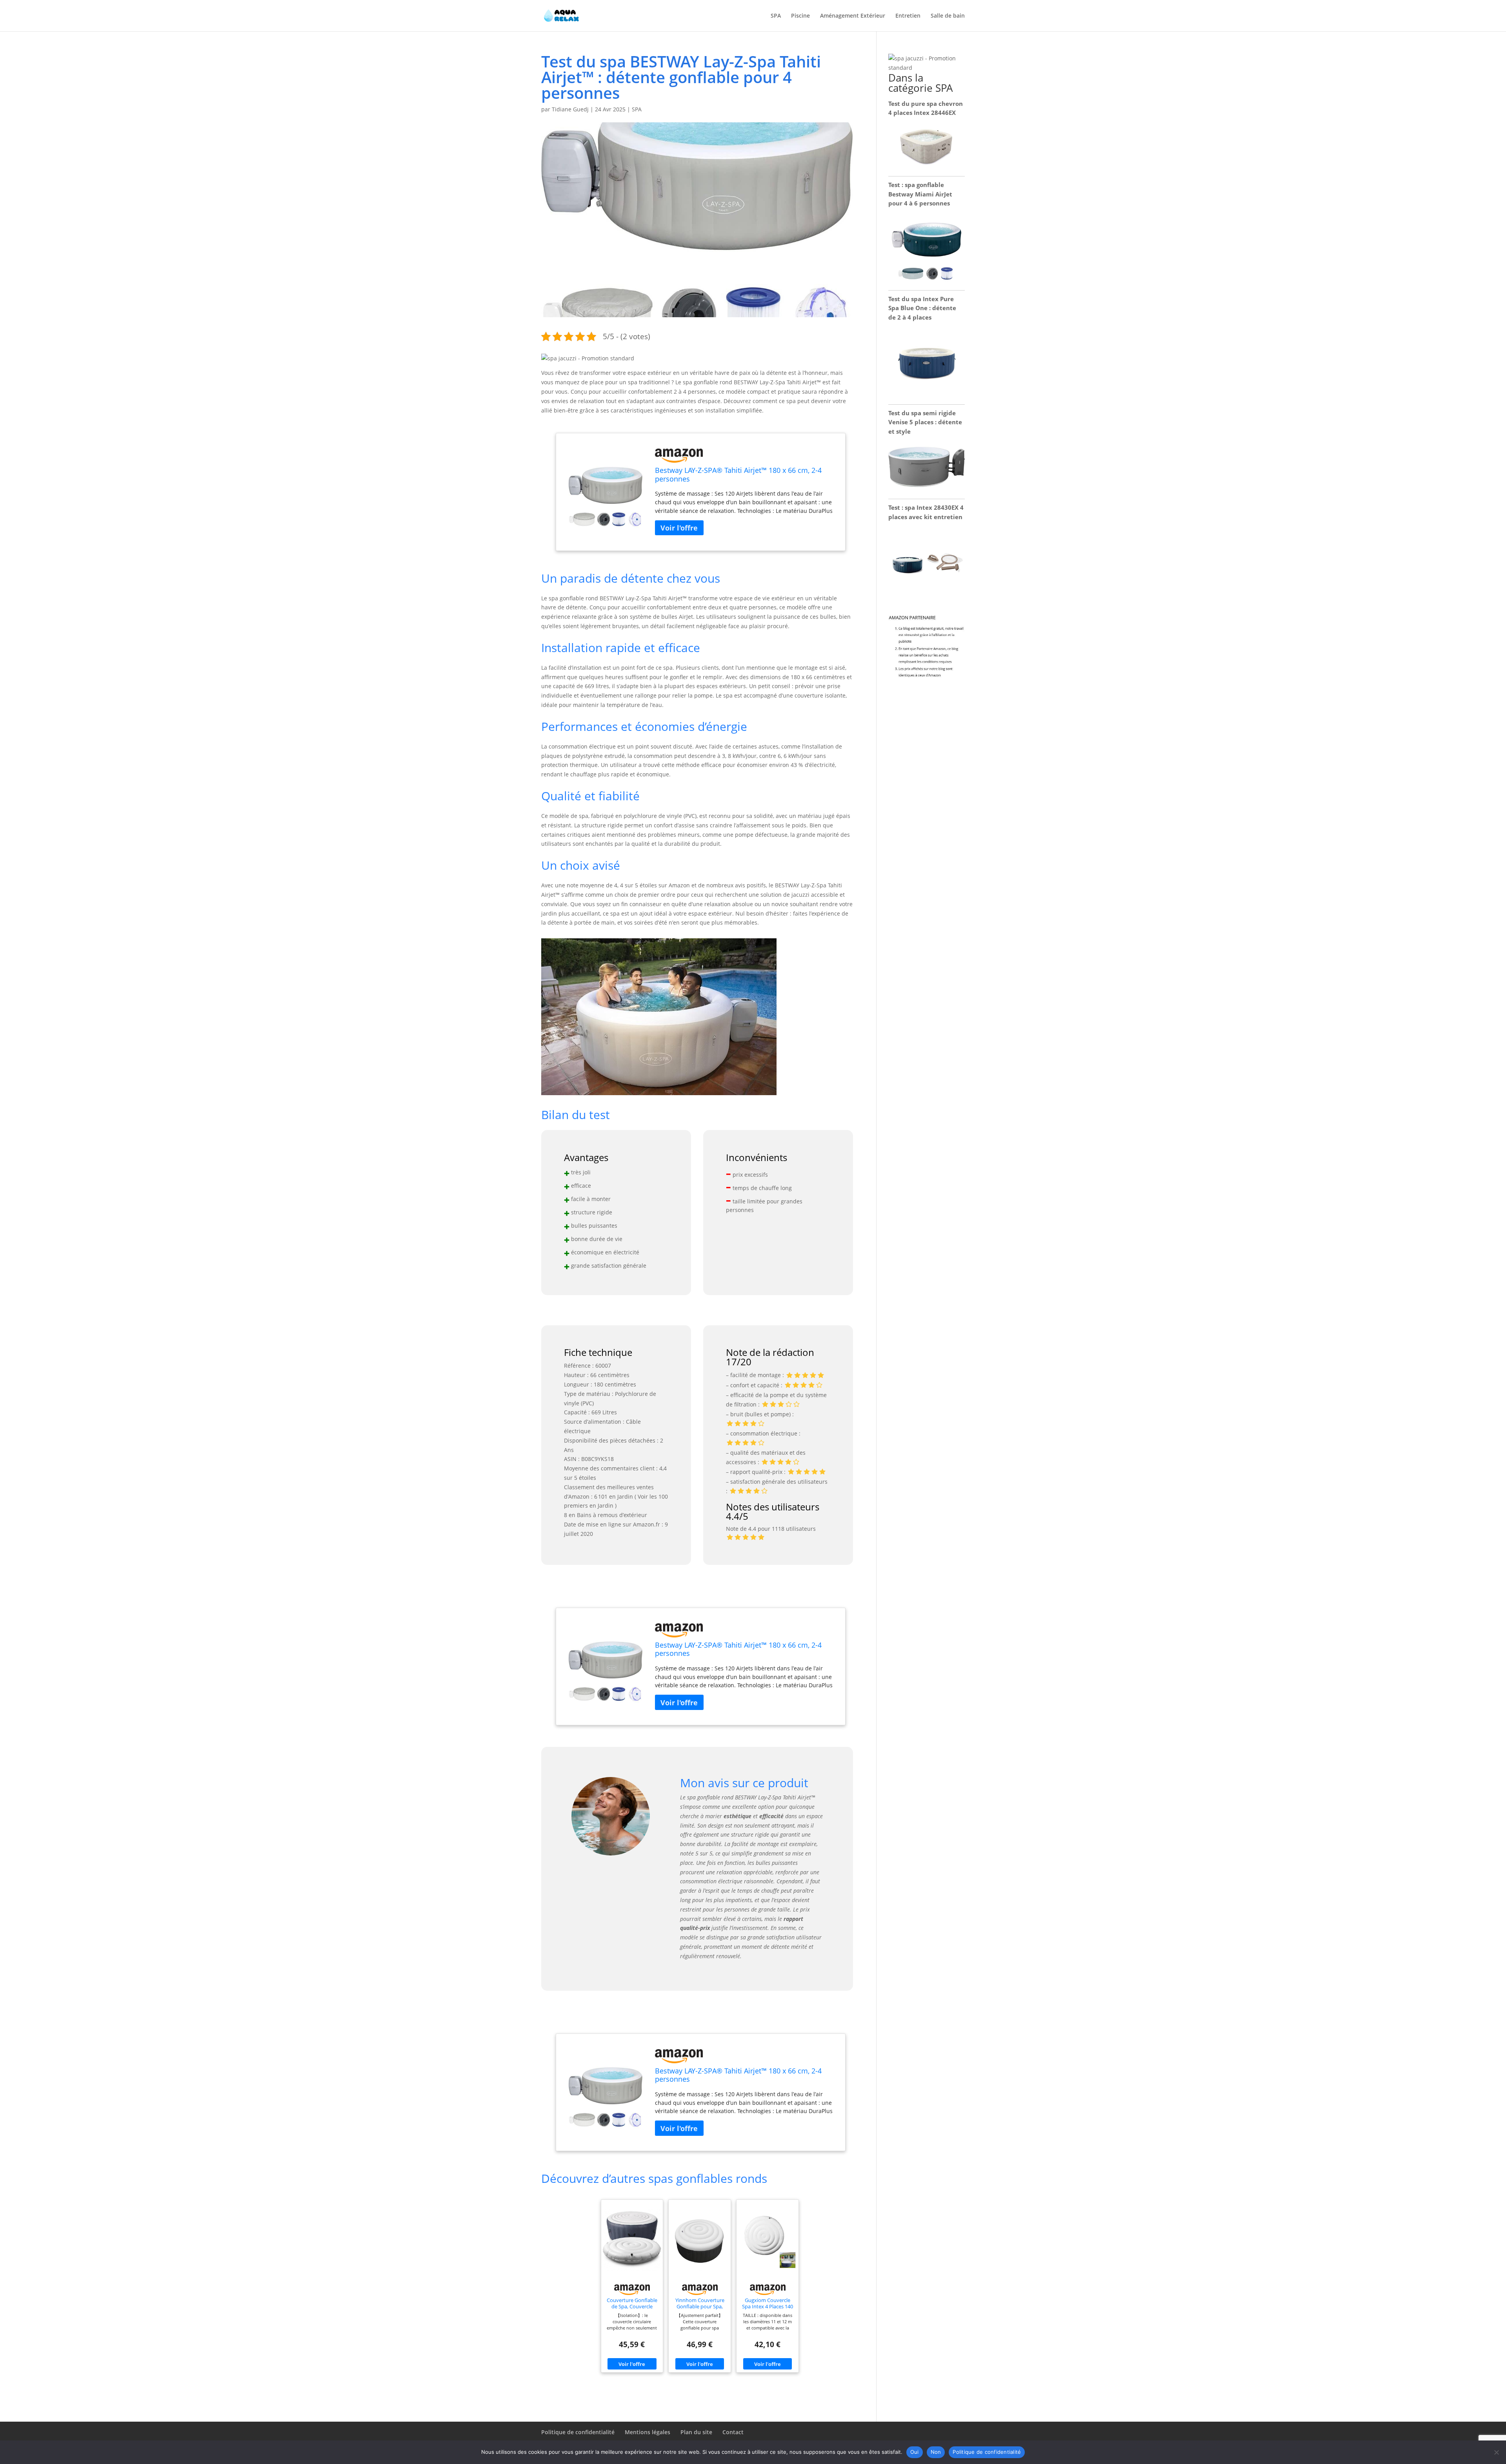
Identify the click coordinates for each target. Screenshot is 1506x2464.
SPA (776, 16)
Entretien (908, 16)
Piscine (800, 16)
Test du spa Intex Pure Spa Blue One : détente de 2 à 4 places (922, 308)
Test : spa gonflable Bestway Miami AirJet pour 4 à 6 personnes (920, 194)
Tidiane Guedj (570, 109)
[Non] (1496, 2452)
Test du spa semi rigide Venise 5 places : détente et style (925, 422)
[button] (588, 358)
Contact (733, 2432)
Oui (915, 2452)
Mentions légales (648, 2432)
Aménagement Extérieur (853, 16)
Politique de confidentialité (578, 2432)
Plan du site (696, 2432)
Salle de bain (948, 16)
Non (936, 2452)
